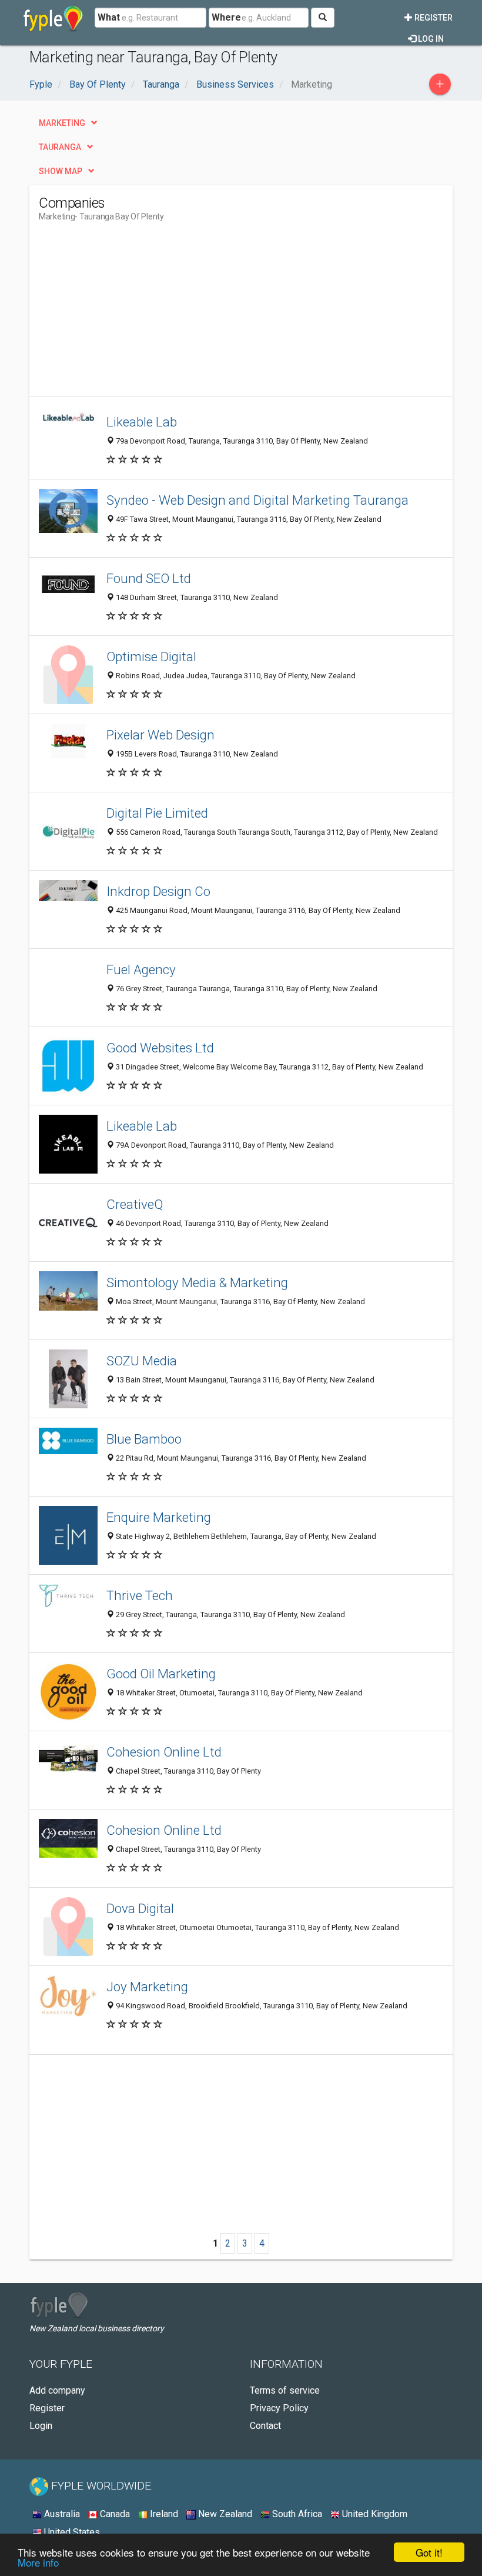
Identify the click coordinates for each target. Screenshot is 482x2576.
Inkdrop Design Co (158, 891)
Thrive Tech (140, 1595)
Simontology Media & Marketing (197, 1282)
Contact (265, 2426)
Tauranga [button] (60, 147)
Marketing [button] (62, 123)
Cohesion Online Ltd (164, 1752)
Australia (61, 2514)
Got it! (429, 2552)
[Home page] (53, 18)
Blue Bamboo (144, 1439)
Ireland (163, 2514)
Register (433, 18)
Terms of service (285, 2390)
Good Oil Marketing (161, 1674)
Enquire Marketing (159, 1517)
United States (71, 2532)
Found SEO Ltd (149, 578)
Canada (114, 2514)
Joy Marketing (147, 1987)
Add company (57, 2390)
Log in (430, 39)
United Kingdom (374, 2514)
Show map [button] (61, 171)
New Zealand (224, 2514)
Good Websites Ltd (160, 1048)
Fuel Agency (141, 969)
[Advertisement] (138, 314)
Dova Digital (140, 1908)
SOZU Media (142, 1361)
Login (41, 2426)
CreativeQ (135, 1204)
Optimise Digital (151, 657)
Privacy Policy (279, 2408)
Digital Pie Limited (157, 813)
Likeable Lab (142, 422)
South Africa (296, 2514)
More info (38, 2562)
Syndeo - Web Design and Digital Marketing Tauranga (257, 500)
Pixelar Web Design (160, 735)
